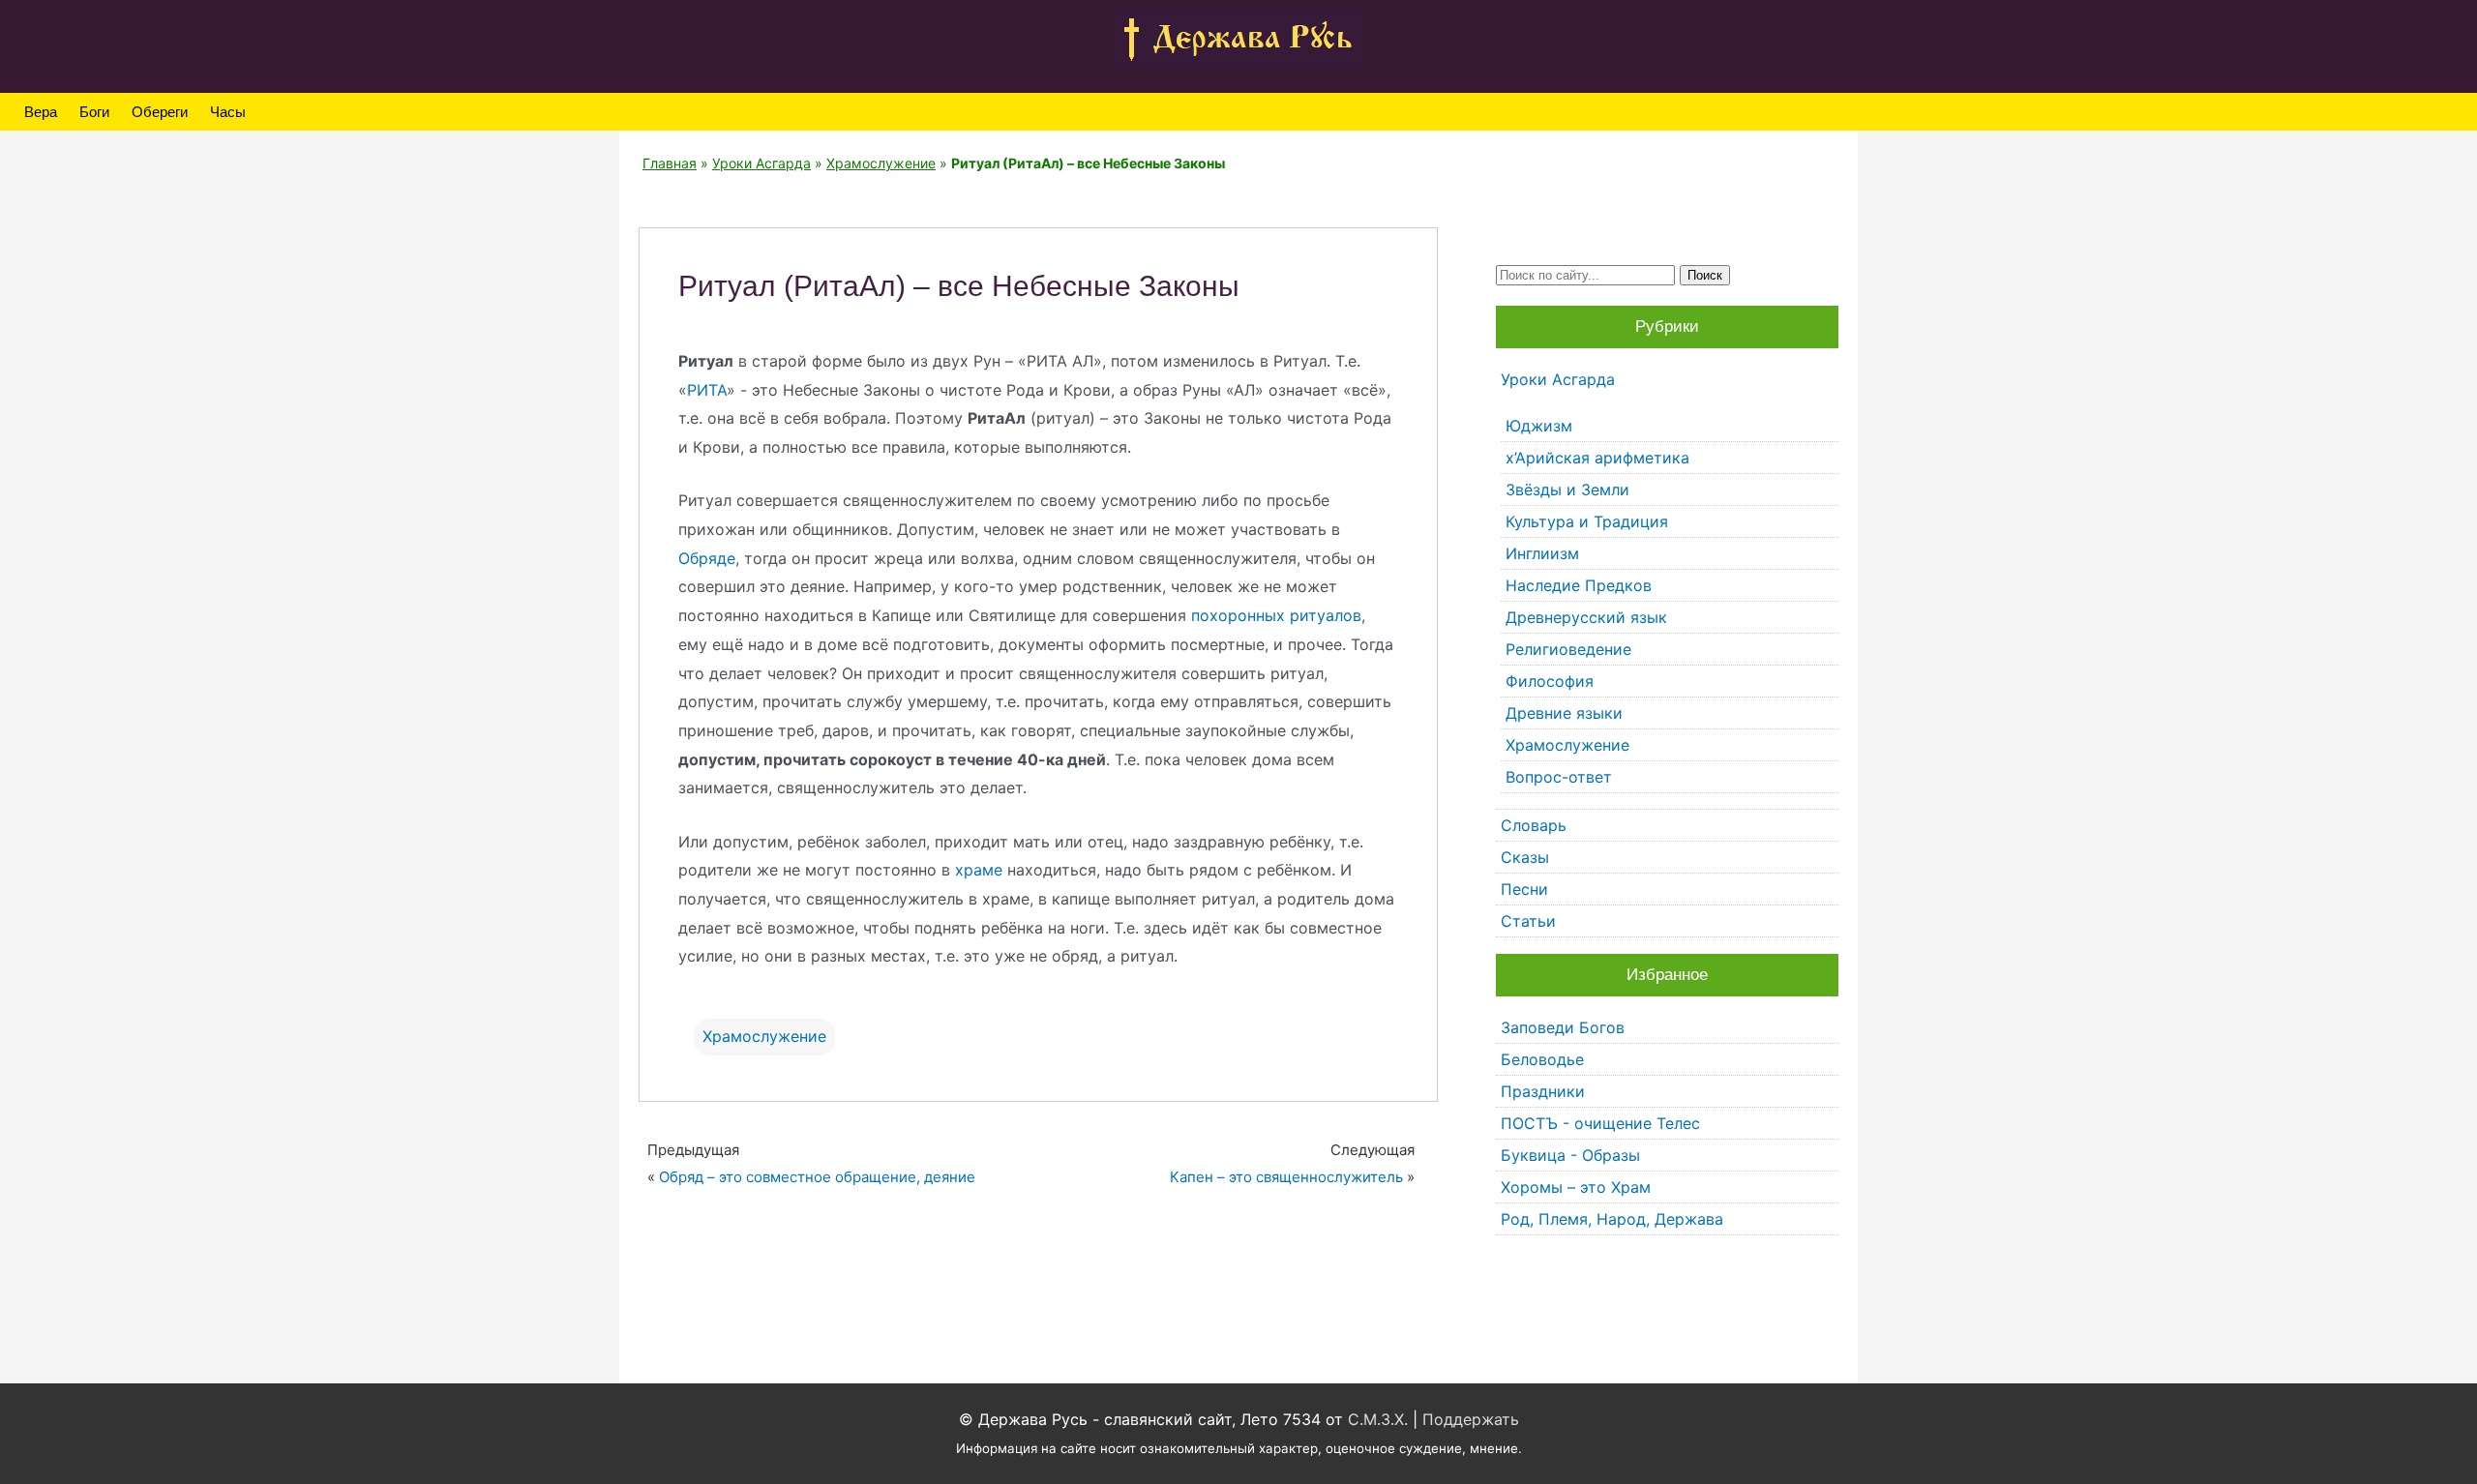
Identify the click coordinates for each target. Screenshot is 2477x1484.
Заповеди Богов (1563, 1027)
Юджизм (1539, 426)
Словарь (1534, 825)
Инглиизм (1542, 553)
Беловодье (1542, 1059)
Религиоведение (1568, 649)
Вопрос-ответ (1559, 777)
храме (979, 870)
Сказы (1525, 857)
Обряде (707, 558)
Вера (41, 112)
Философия (1550, 681)
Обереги (160, 112)
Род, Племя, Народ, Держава (1612, 1219)
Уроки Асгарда (761, 163)
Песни (1524, 889)
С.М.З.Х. (1378, 1419)
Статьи (1528, 921)
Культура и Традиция (1587, 521)
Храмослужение (881, 163)
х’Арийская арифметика (1597, 458)
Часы (228, 112)
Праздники (1543, 1091)
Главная (670, 163)
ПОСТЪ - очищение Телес (1600, 1123)
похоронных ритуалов (1276, 615)
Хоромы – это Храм (1576, 1187)
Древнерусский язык (1586, 617)
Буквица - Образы (1570, 1155)
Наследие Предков (1579, 585)
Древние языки (1564, 713)
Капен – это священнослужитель (1286, 1177)
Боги (94, 112)
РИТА (707, 390)
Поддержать (1471, 1419)
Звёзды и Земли (1567, 490)
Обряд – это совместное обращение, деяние (817, 1177)
